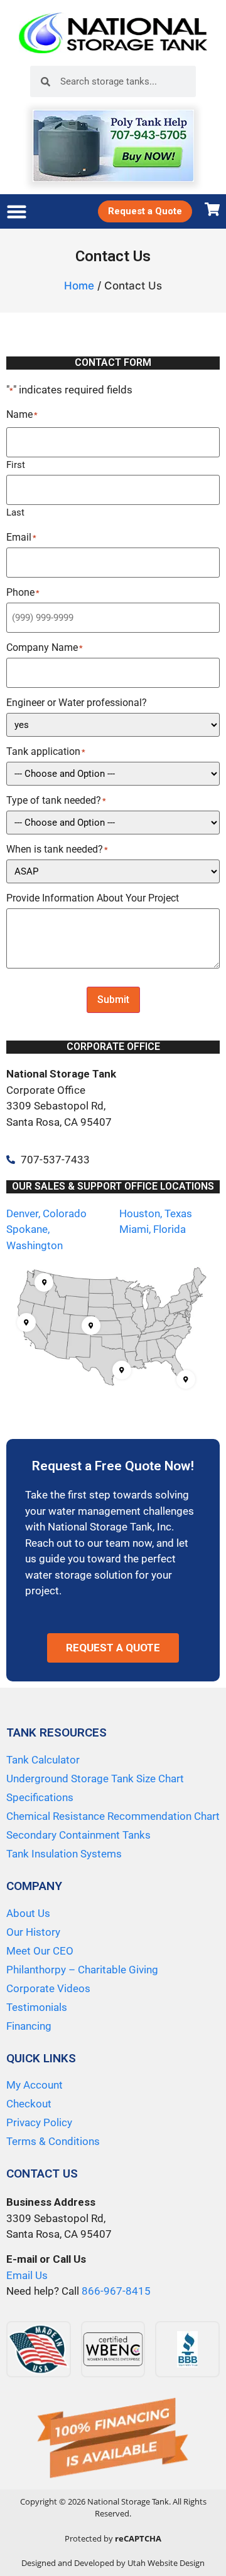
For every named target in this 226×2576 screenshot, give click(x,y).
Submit (113, 1000)
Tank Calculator (43, 1760)
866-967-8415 (116, 2291)
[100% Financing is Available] (113, 2439)
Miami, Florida (153, 1229)
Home (79, 286)
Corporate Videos (48, 1988)
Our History (33, 1932)
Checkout (29, 2104)
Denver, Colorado (46, 1213)
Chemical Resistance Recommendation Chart (113, 1816)
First (16, 465)
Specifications (40, 1797)
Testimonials (37, 2007)
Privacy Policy (39, 2122)
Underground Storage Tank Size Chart (95, 1779)
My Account (35, 2085)
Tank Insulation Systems (64, 1854)
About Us (28, 1913)
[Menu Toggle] (17, 211)
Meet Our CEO (40, 1951)
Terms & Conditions (53, 2141)
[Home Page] (113, 33)
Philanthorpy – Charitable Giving (82, 1970)
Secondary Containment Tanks (78, 1835)
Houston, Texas (156, 1213)
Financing (29, 2026)
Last (15, 512)
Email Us (27, 2275)
